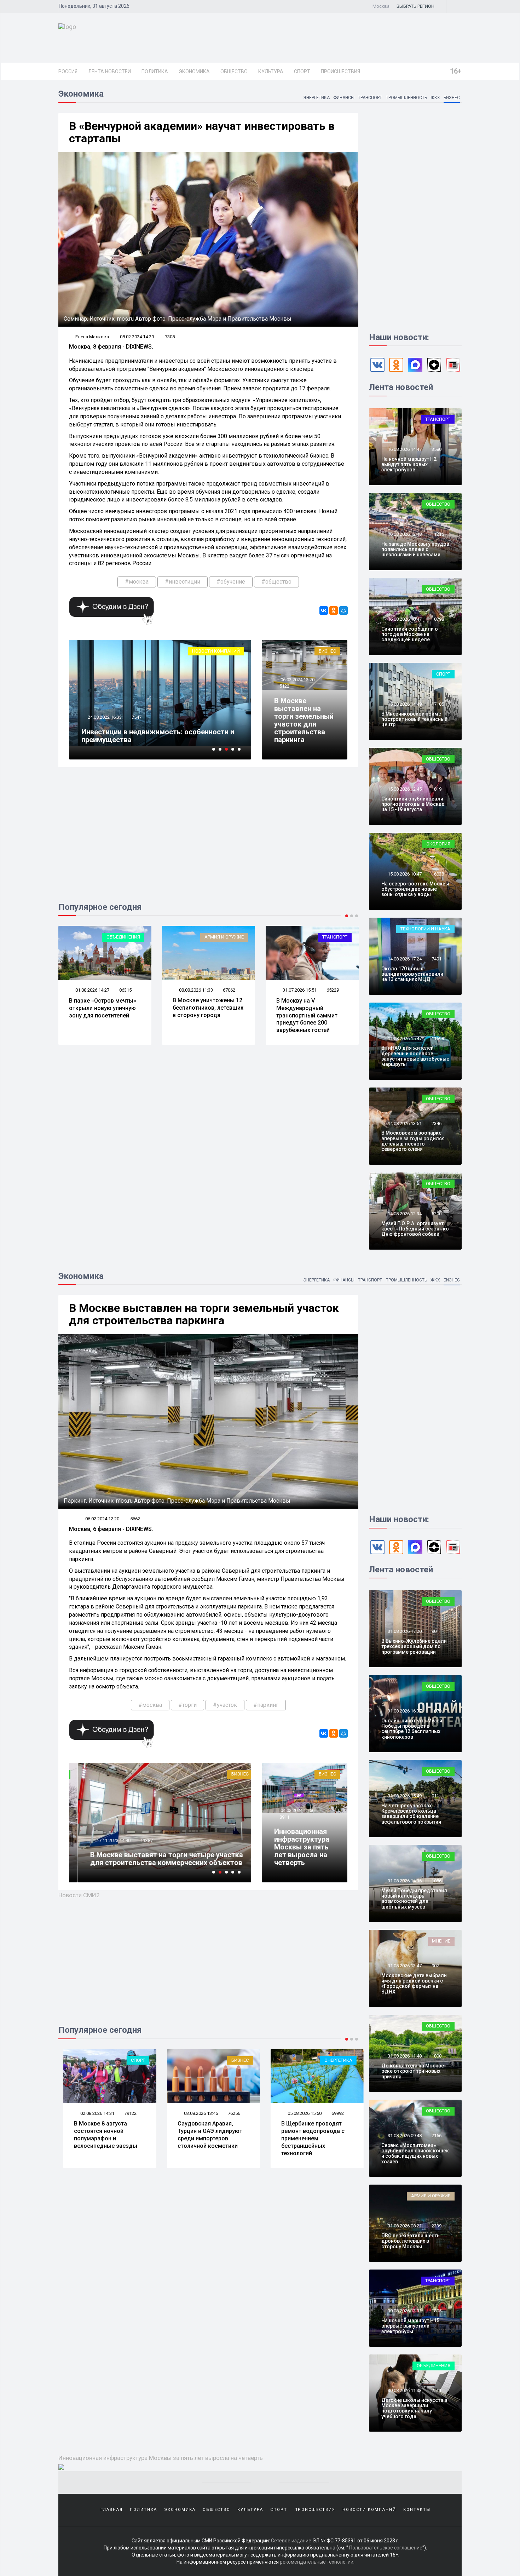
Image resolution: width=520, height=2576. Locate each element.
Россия (68, 71)
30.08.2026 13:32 (404, 2311)
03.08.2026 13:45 (195, 2113)
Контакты (417, 2510)
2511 (437, 2390)
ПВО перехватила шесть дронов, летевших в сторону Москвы (411, 2241)
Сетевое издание (291, 2541)
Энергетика (316, 98)
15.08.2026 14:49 (404, 704)
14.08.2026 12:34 (404, 1214)
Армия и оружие (120, 937)
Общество (234, 71)
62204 (333, 990)
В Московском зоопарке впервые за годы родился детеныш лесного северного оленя (413, 1141)
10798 (438, 619)
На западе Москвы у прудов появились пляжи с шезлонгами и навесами (415, 549)
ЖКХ (435, 98)
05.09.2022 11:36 (104, 1840)
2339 (437, 2226)
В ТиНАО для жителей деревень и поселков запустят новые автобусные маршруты (415, 1056)
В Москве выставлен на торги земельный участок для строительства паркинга (304, 720)
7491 (437, 959)
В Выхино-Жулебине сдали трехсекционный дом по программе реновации (414, 1646)
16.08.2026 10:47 (404, 619)
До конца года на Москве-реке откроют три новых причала (414, 2071)
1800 (437, 2056)
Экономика (194, 71)
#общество (276, 582)
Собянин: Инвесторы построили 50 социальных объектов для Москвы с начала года (157, 732)
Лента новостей (109, 71)
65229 (229, 990)
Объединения (434, 2366)
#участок (225, 1705)
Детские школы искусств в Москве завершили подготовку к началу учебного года (414, 2408)
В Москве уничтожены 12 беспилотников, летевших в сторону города (104, 1008)
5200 (437, 1214)
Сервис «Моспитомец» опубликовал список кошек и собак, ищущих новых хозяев (415, 2153)
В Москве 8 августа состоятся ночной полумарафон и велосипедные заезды (308, 1012)
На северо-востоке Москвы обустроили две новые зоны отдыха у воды (415, 889)
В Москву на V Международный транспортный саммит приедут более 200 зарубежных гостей (203, 1015)
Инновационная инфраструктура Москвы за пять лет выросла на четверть (302, 1847)
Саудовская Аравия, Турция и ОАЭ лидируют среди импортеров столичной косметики (205, 2135)
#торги (187, 1705)
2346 (437, 1123)
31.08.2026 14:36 (404, 1881)
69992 (333, 2113)
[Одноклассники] (334, 610)
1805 (437, 2311)
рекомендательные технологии (317, 2562)
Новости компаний (369, 2510)
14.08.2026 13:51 (404, 1123)
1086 (437, 1881)
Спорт (302, 71)
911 (435, 1796)
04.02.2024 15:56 (297, 1810)
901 (435, 1631)
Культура (271, 71)
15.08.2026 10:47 (404, 874)
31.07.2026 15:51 (195, 990)
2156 (437, 2136)
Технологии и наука (425, 929)
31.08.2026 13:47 (404, 1966)
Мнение (441, 1941)
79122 (125, 2113)
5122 (284, 686)
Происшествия (340, 71)
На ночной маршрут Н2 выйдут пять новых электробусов (409, 464)
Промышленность (406, 98)
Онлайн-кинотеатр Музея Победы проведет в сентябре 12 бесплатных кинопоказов (412, 1729)
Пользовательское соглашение (386, 2548)
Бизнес (452, 98)
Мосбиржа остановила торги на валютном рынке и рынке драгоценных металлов (154, 1859)
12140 (138, 1840)
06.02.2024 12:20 (297, 680)
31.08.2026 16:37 (404, 1711)
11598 (438, 1039)
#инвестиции (183, 582)
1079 (437, 1711)
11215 (438, 534)
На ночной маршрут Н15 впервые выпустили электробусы (410, 2326)
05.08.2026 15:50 (299, 2113)
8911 (284, 1817)
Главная (112, 2510)
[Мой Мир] (343, 610)
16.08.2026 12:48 (404, 534)
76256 (229, 2113)
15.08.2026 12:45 (404, 789)
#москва (137, 582)
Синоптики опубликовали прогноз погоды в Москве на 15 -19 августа (413, 804)
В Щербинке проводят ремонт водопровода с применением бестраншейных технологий (308, 2138)
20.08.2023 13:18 (104, 709)
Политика (155, 71)
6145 (137, 709)
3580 (437, 449)
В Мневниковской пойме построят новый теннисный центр (414, 719)
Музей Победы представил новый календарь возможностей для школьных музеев (414, 1899)
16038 (438, 874)
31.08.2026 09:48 (404, 2136)
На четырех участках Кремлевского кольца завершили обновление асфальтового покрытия (411, 1814)
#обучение (231, 582)
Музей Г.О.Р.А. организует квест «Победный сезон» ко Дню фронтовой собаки (415, 1229)
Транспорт (370, 98)
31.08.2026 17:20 (404, 1631)
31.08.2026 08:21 (404, 2226)
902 (435, 1966)
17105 (438, 704)
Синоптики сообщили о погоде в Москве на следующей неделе (410, 634)
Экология (438, 844)
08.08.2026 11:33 (92, 990)
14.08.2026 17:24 (404, 959)
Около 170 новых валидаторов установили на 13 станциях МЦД (412, 974)
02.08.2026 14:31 (299, 990)
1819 (437, 789)
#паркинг (266, 1705)
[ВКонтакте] (324, 610)
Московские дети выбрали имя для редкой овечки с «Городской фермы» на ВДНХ (414, 1984)
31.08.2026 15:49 (404, 1796)
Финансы (344, 98)
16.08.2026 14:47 (404, 449)
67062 (125, 990)
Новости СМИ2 (79, 1895)
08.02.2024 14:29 (137, 337)
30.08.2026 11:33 (404, 2390)
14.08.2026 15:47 (404, 1039)
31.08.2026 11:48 (404, 2056)
